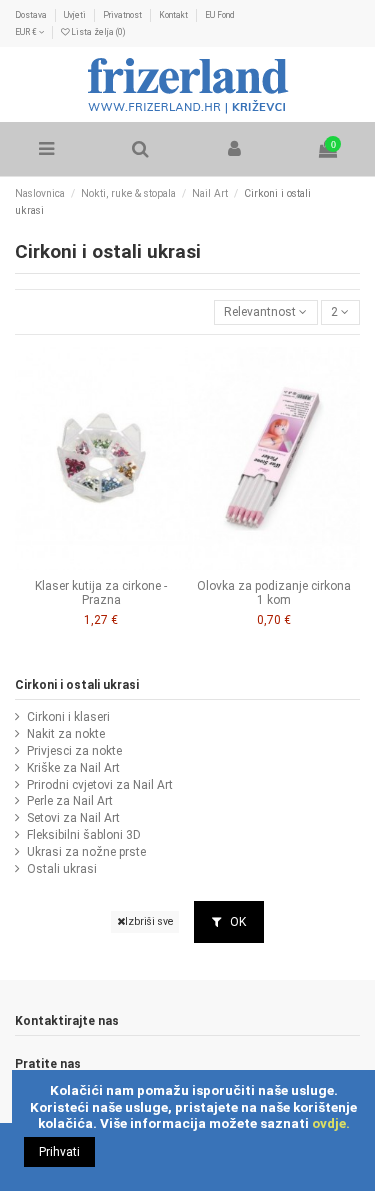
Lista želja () (97, 32)
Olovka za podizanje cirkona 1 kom (274, 593)
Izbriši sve (149, 921)
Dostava (32, 15)
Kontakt (174, 15)
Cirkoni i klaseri (68, 717)
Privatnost (123, 15)
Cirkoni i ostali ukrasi (77, 685)
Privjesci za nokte (74, 751)
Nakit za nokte (66, 734)
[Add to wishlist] (90, 564)
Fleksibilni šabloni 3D (84, 835)
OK (236, 922)
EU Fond (219, 15)
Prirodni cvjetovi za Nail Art (100, 785)
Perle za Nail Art (70, 801)
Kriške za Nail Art (73, 768)
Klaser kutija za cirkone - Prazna (101, 593)
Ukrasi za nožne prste (86, 852)
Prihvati (59, 1152)
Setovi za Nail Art (73, 818)
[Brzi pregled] (113, 564)
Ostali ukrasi (62, 869)
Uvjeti (76, 15)
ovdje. (331, 1123)
